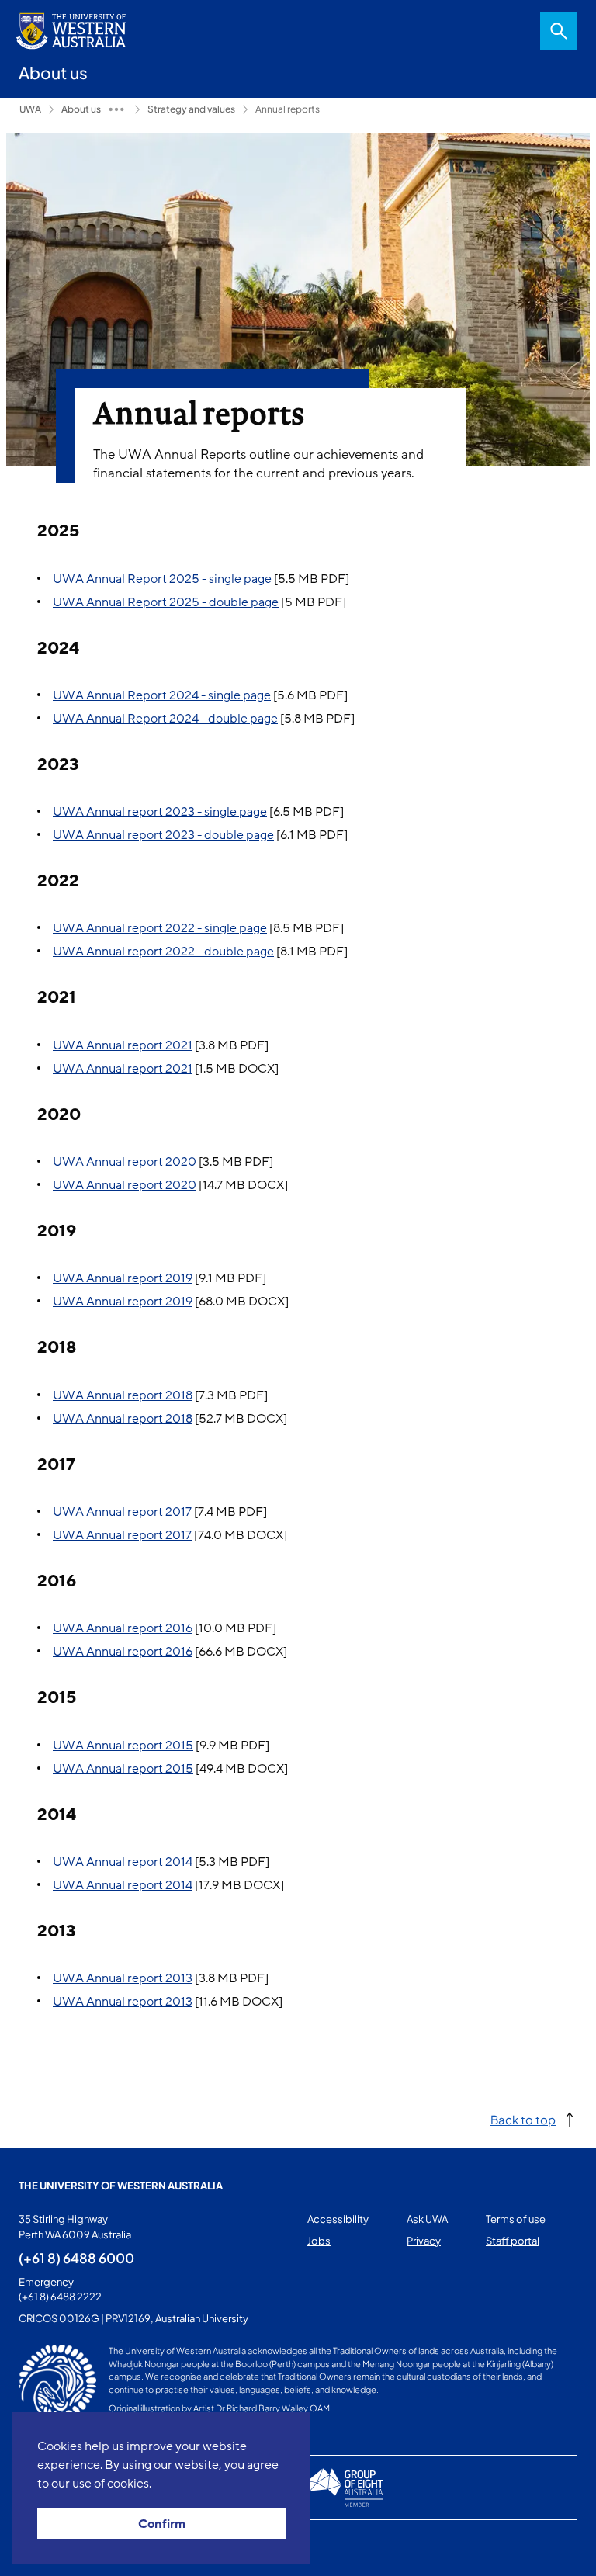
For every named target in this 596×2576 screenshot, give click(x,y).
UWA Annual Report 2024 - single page (162, 695)
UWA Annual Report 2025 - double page (166, 602)
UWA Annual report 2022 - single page (160, 928)
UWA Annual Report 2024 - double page (165, 719)
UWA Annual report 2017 (122, 1512)
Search (559, 31)
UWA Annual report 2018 (123, 1395)
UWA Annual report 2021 (123, 1045)
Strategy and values (191, 109)
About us (81, 109)
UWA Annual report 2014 (123, 1862)
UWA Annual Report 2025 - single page (162, 579)
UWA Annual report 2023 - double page (163, 835)
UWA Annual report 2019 (123, 1278)
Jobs (319, 2241)
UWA (30, 109)
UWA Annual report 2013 (123, 1978)
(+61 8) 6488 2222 (60, 2297)
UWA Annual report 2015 (123, 1746)
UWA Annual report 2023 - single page (160, 812)
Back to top (523, 2119)
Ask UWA (427, 2219)
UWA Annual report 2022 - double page (163, 952)
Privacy (424, 2241)
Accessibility (338, 2219)
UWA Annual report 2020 (125, 1162)
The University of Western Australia (121, 2186)
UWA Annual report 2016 (123, 1628)
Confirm (162, 2524)
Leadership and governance (116, 109)
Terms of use (516, 2219)
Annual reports (288, 109)
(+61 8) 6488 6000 (76, 2258)
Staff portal (513, 2241)
